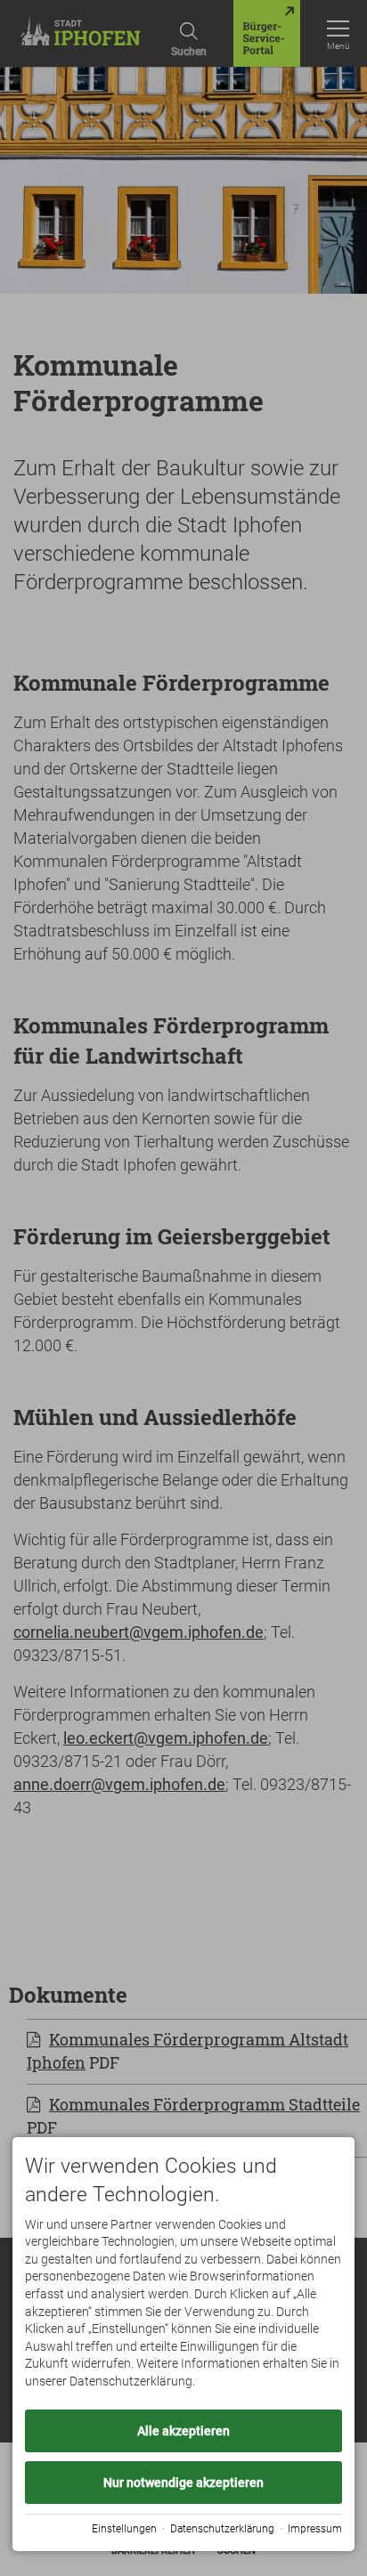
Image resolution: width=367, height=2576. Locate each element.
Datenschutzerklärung (222, 2529)
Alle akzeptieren (183, 2431)
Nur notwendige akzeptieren (183, 2483)
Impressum (315, 2529)
